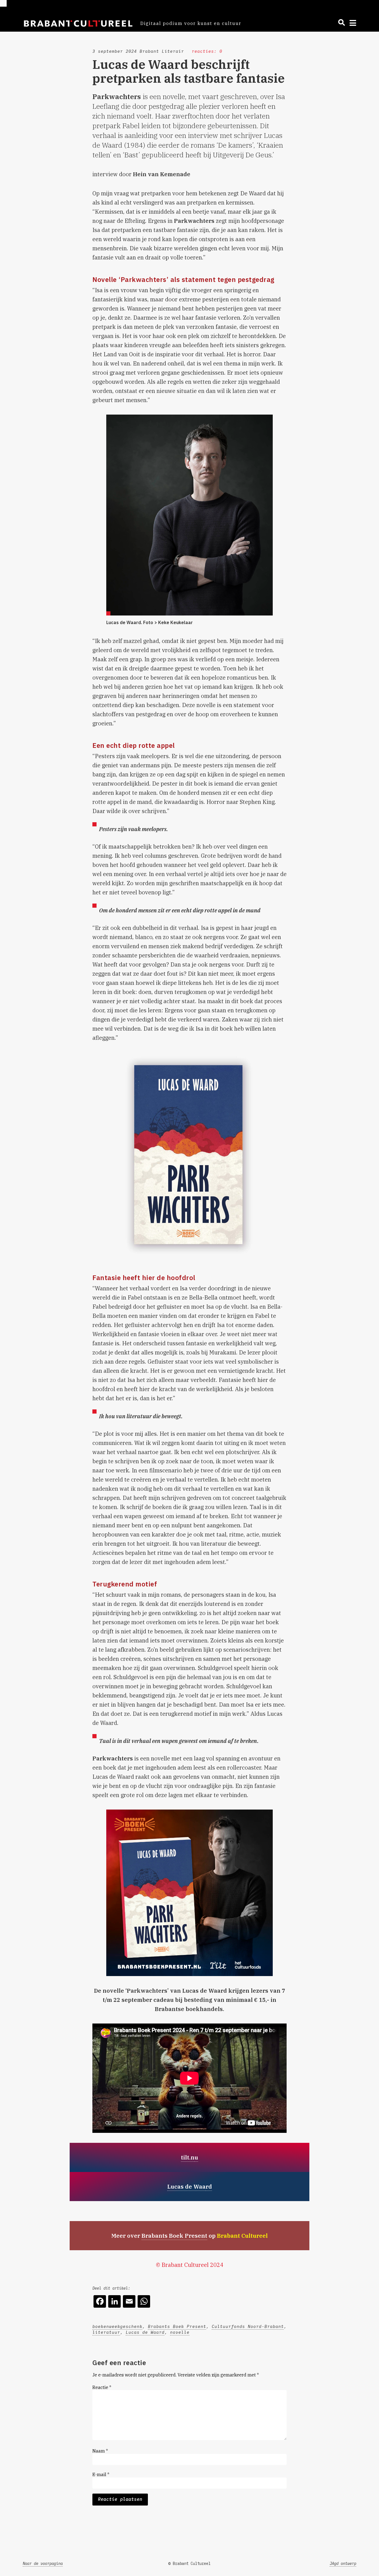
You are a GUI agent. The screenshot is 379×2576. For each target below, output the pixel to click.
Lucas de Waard (145, 2332)
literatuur (106, 2332)
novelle (180, 2332)
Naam (100, 2451)
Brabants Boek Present (174, 2236)
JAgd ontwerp (343, 2564)
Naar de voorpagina (43, 2564)
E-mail (101, 2474)
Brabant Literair (162, 51)
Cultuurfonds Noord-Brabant (248, 2326)
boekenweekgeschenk (117, 2326)
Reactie (102, 2387)
